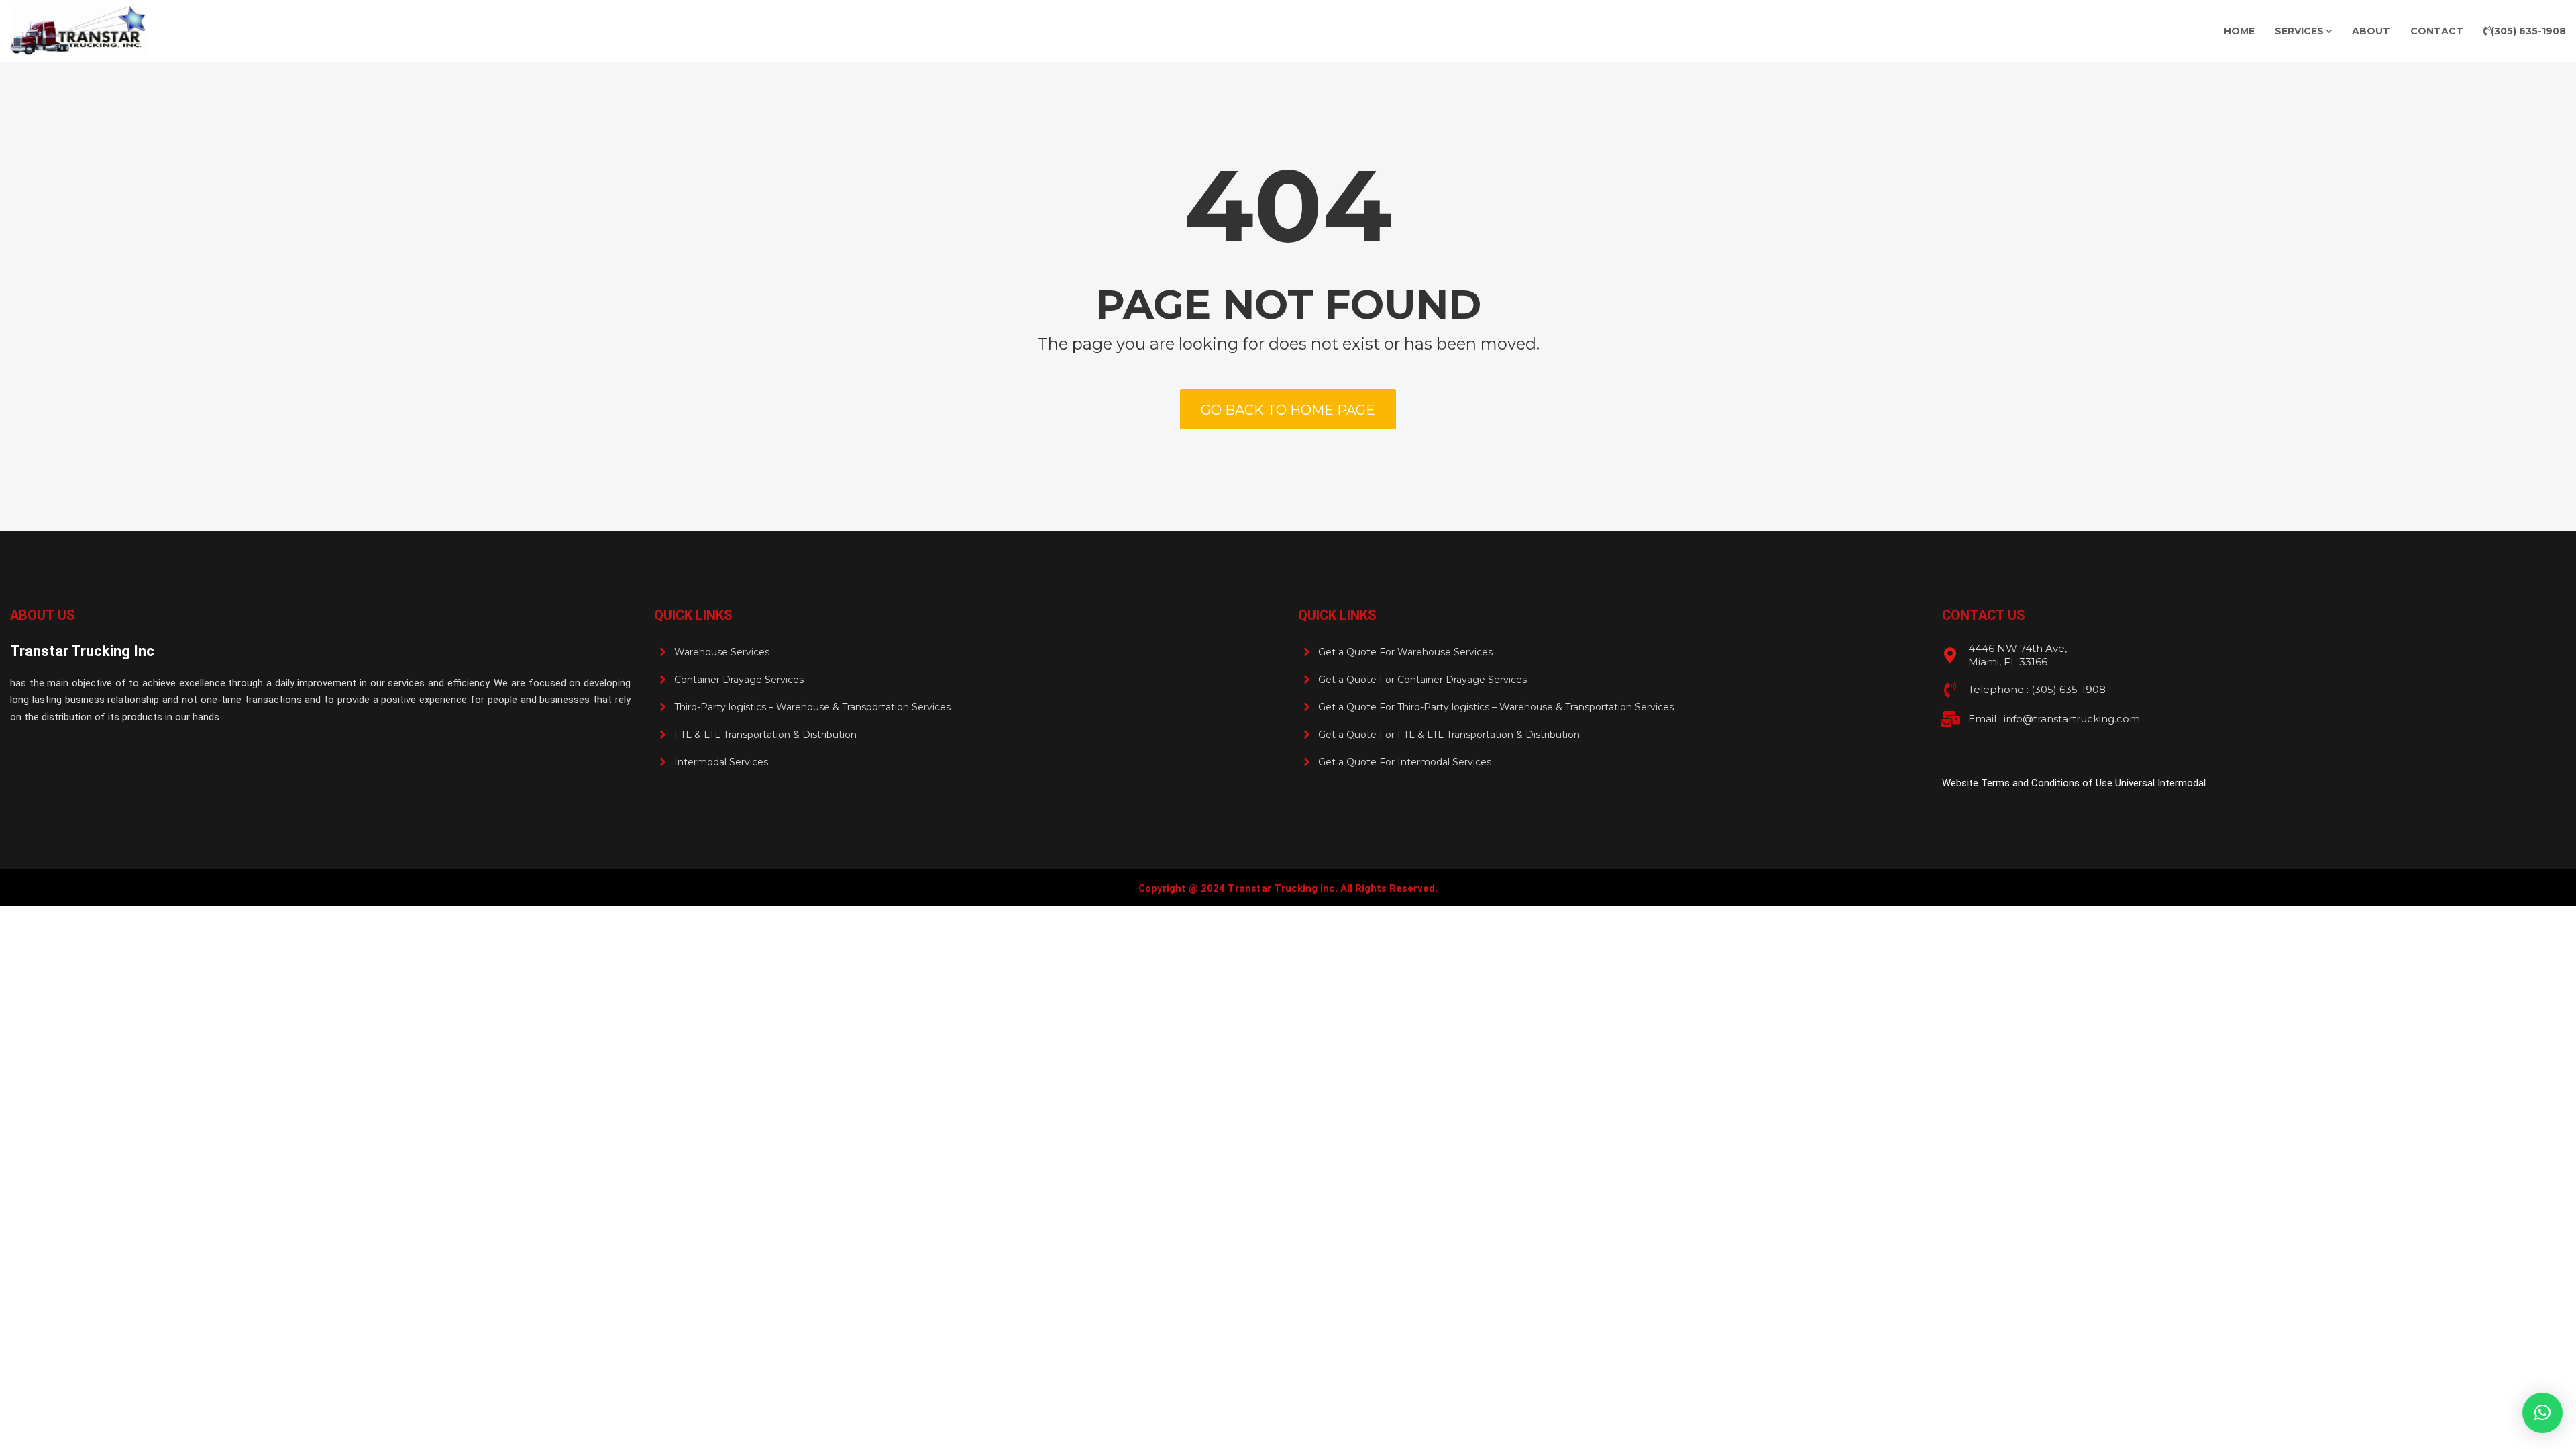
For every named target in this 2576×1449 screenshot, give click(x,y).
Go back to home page (1288, 410)
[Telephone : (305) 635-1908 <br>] (1950, 690)
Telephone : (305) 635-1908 (2037, 689)
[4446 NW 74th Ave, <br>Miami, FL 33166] (1950, 655)
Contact (2437, 31)
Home (2239, 31)
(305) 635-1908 (2528, 31)
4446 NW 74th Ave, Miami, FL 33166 (2018, 655)
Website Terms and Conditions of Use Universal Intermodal (2074, 783)
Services (2299, 31)
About (2371, 31)
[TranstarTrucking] (78, 31)
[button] (2542, 1413)
